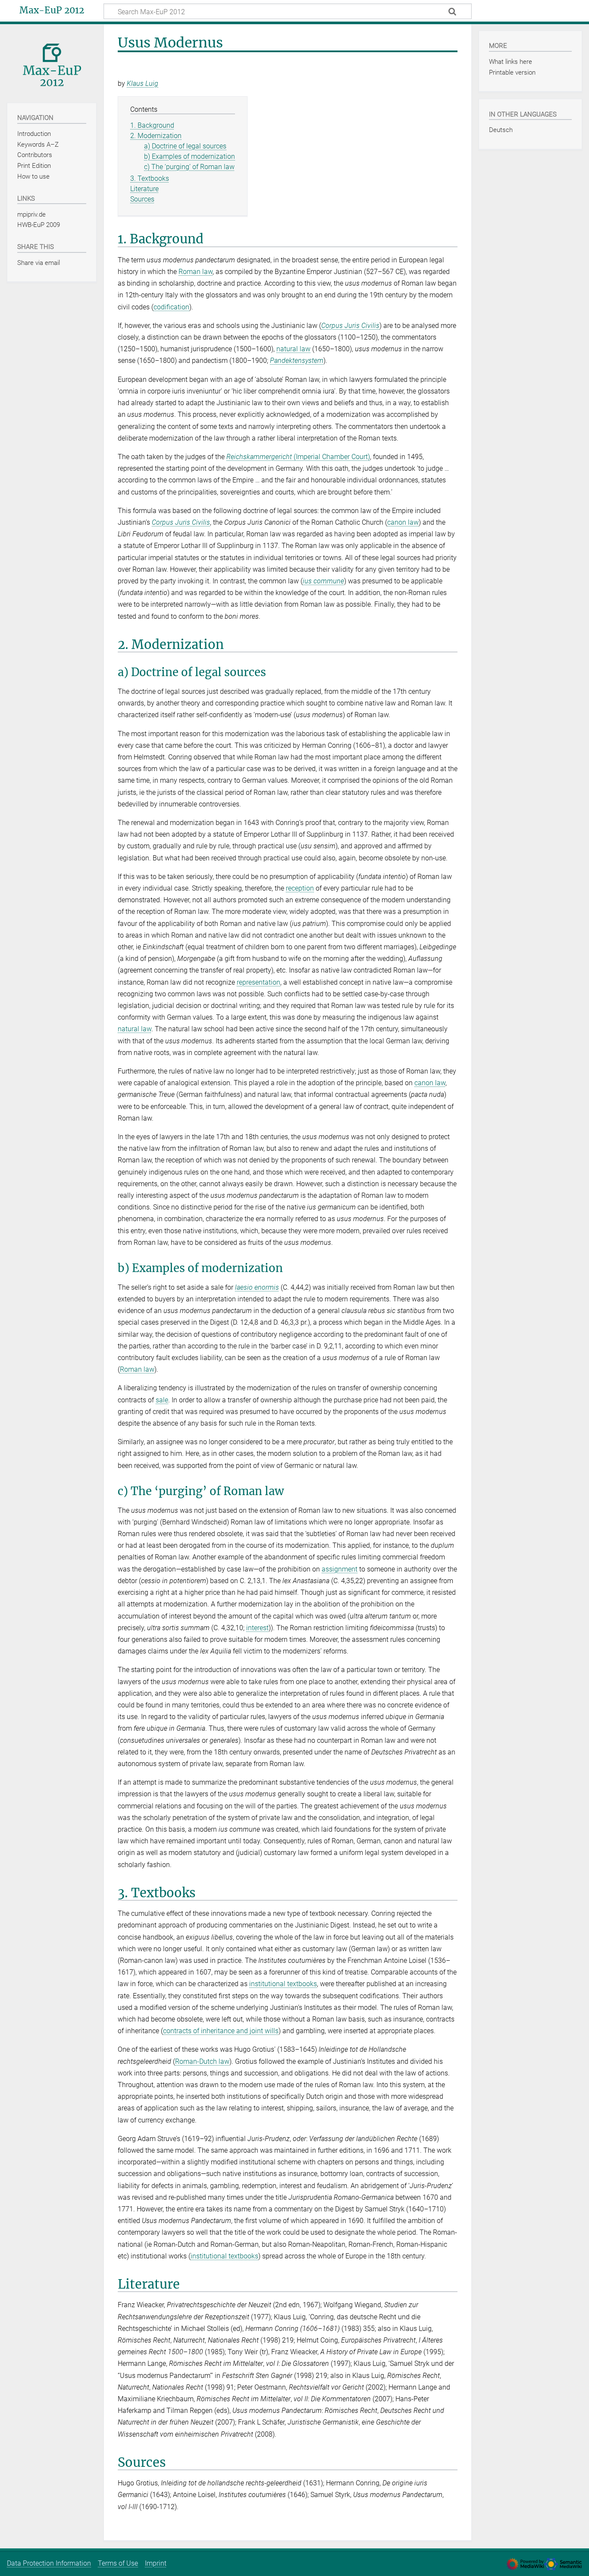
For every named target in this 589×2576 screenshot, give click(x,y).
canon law (403, 522)
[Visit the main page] (52, 63)
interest (257, 1628)
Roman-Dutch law (202, 2061)
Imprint (156, 2563)
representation (258, 982)
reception (300, 888)
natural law (293, 349)
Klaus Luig (143, 83)
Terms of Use (118, 2563)
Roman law (196, 272)
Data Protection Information (49, 2563)
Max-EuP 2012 (52, 10)
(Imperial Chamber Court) (298, 457)
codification (171, 307)
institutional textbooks (283, 1984)
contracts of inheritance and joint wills (221, 2031)
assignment (340, 1569)
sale (162, 1400)
